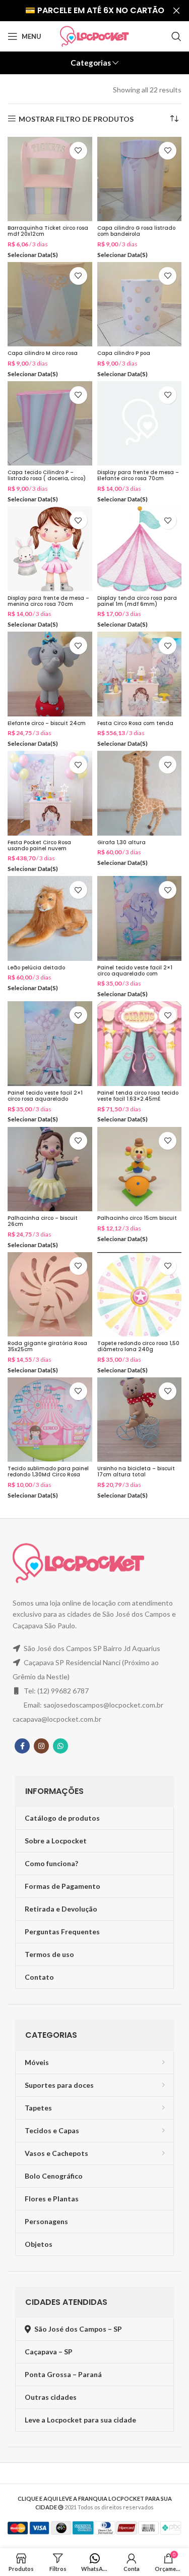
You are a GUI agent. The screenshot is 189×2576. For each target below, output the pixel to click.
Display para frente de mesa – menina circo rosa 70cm (48, 601)
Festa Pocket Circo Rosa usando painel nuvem (39, 845)
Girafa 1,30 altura (121, 842)
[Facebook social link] (22, 1746)
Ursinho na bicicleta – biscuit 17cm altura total (136, 1472)
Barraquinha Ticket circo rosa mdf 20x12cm (48, 231)
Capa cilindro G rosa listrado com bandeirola (136, 231)
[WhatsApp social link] (60, 1746)
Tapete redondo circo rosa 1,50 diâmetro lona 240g (138, 1346)
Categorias (91, 63)
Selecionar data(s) (33, 255)
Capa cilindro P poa (124, 353)
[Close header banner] (176, 11)
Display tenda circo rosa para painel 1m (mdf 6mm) (137, 601)
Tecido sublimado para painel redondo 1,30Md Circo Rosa (48, 1472)
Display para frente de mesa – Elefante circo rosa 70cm (138, 475)
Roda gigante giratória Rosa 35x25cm (47, 1346)
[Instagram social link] (41, 1746)
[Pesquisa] (176, 36)
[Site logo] (94, 36)
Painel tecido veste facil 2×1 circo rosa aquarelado (45, 1096)
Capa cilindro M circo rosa (43, 353)
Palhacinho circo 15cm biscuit (137, 1218)
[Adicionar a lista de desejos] (78, 151)
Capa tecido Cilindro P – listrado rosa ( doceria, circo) (47, 475)
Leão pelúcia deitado (36, 968)
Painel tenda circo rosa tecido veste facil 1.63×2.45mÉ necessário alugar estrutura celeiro (138, 1102)
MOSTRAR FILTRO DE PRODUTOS (76, 119)
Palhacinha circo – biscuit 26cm (43, 1221)
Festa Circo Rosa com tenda (135, 723)
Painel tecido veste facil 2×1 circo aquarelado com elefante (135, 974)
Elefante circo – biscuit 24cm (47, 723)
